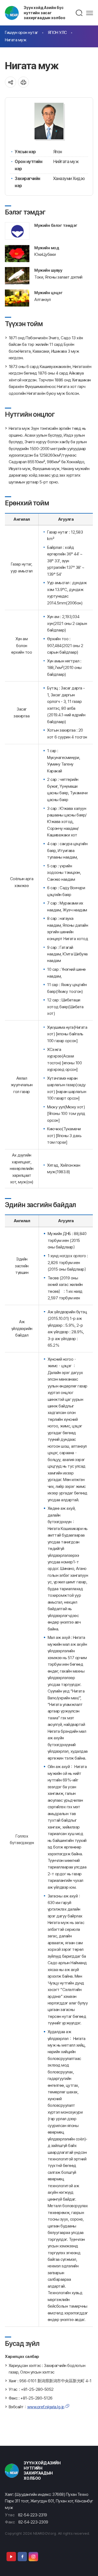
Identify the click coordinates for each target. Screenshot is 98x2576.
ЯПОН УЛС (57, 32)
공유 (10, 82)
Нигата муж (16, 40)
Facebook (22, 2557)
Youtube (11, 2557)
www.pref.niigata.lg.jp (46, 2407)
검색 (79, 13)
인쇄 (24, 82)
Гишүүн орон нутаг (22, 32)
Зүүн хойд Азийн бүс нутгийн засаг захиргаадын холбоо (45, 13)
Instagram (33, 2557)
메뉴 (90, 13)
